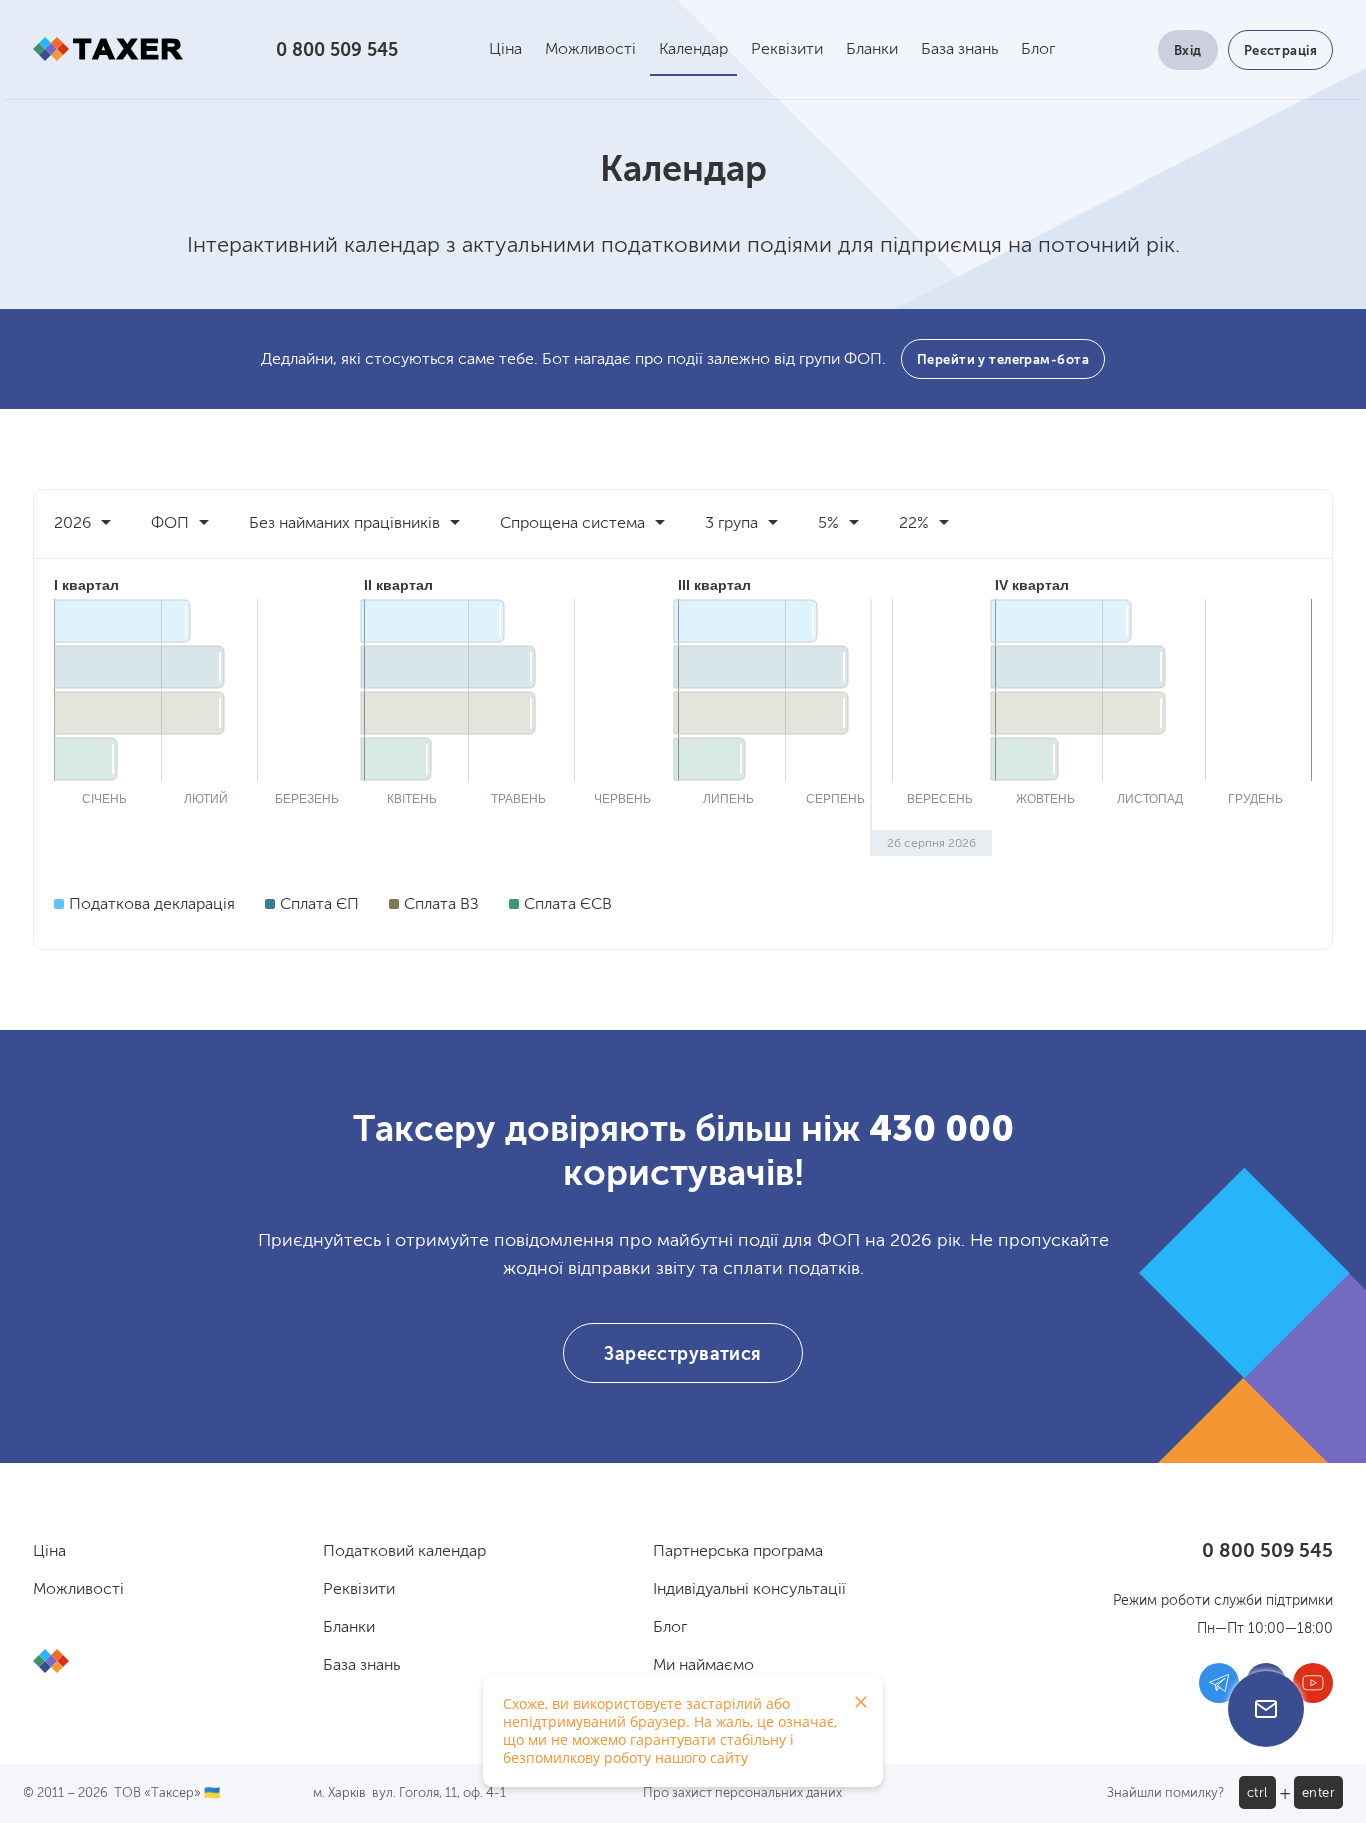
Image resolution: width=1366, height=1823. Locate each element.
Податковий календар (404, 1552)
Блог (1038, 50)
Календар (693, 50)
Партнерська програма (738, 1552)
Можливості (590, 50)
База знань (959, 50)
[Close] (861, 1702)
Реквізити (787, 50)
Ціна (505, 50)
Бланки (872, 50)
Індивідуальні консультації (749, 1590)
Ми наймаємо (703, 1666)
